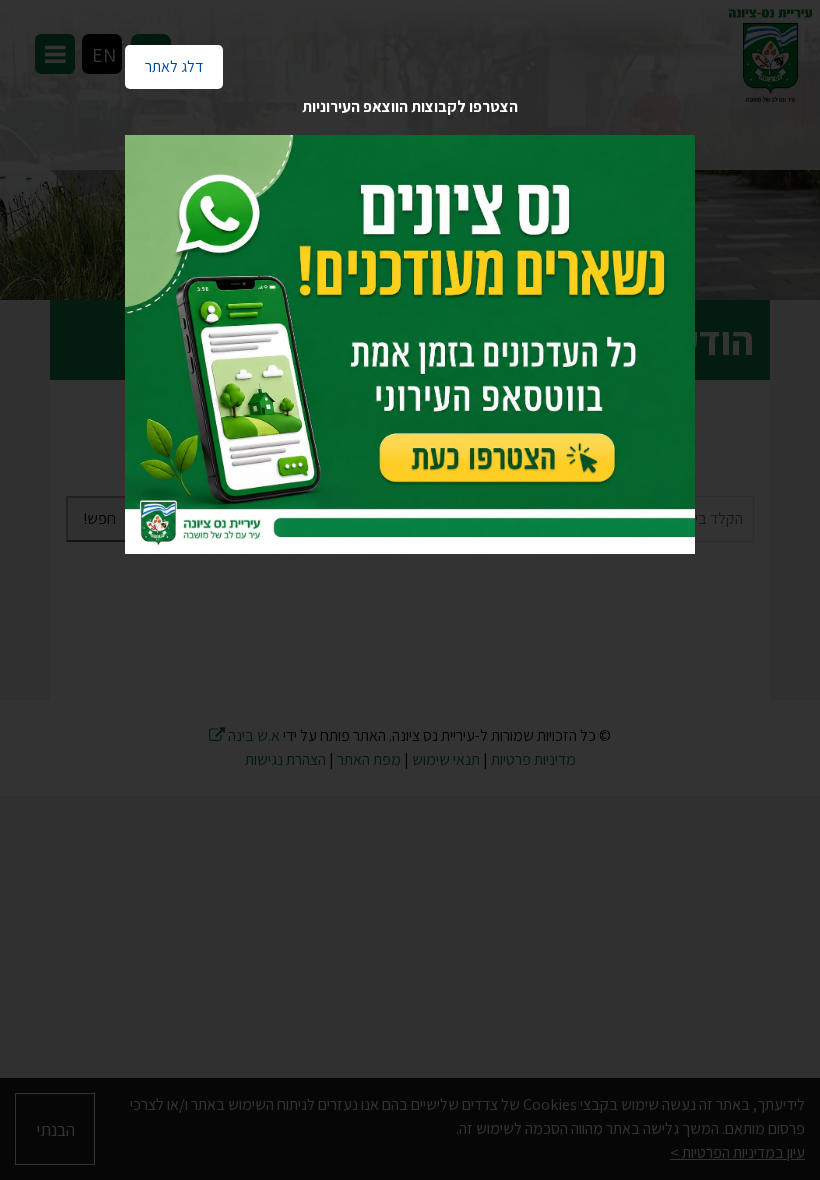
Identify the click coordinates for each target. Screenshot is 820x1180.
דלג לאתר (164, 61)
